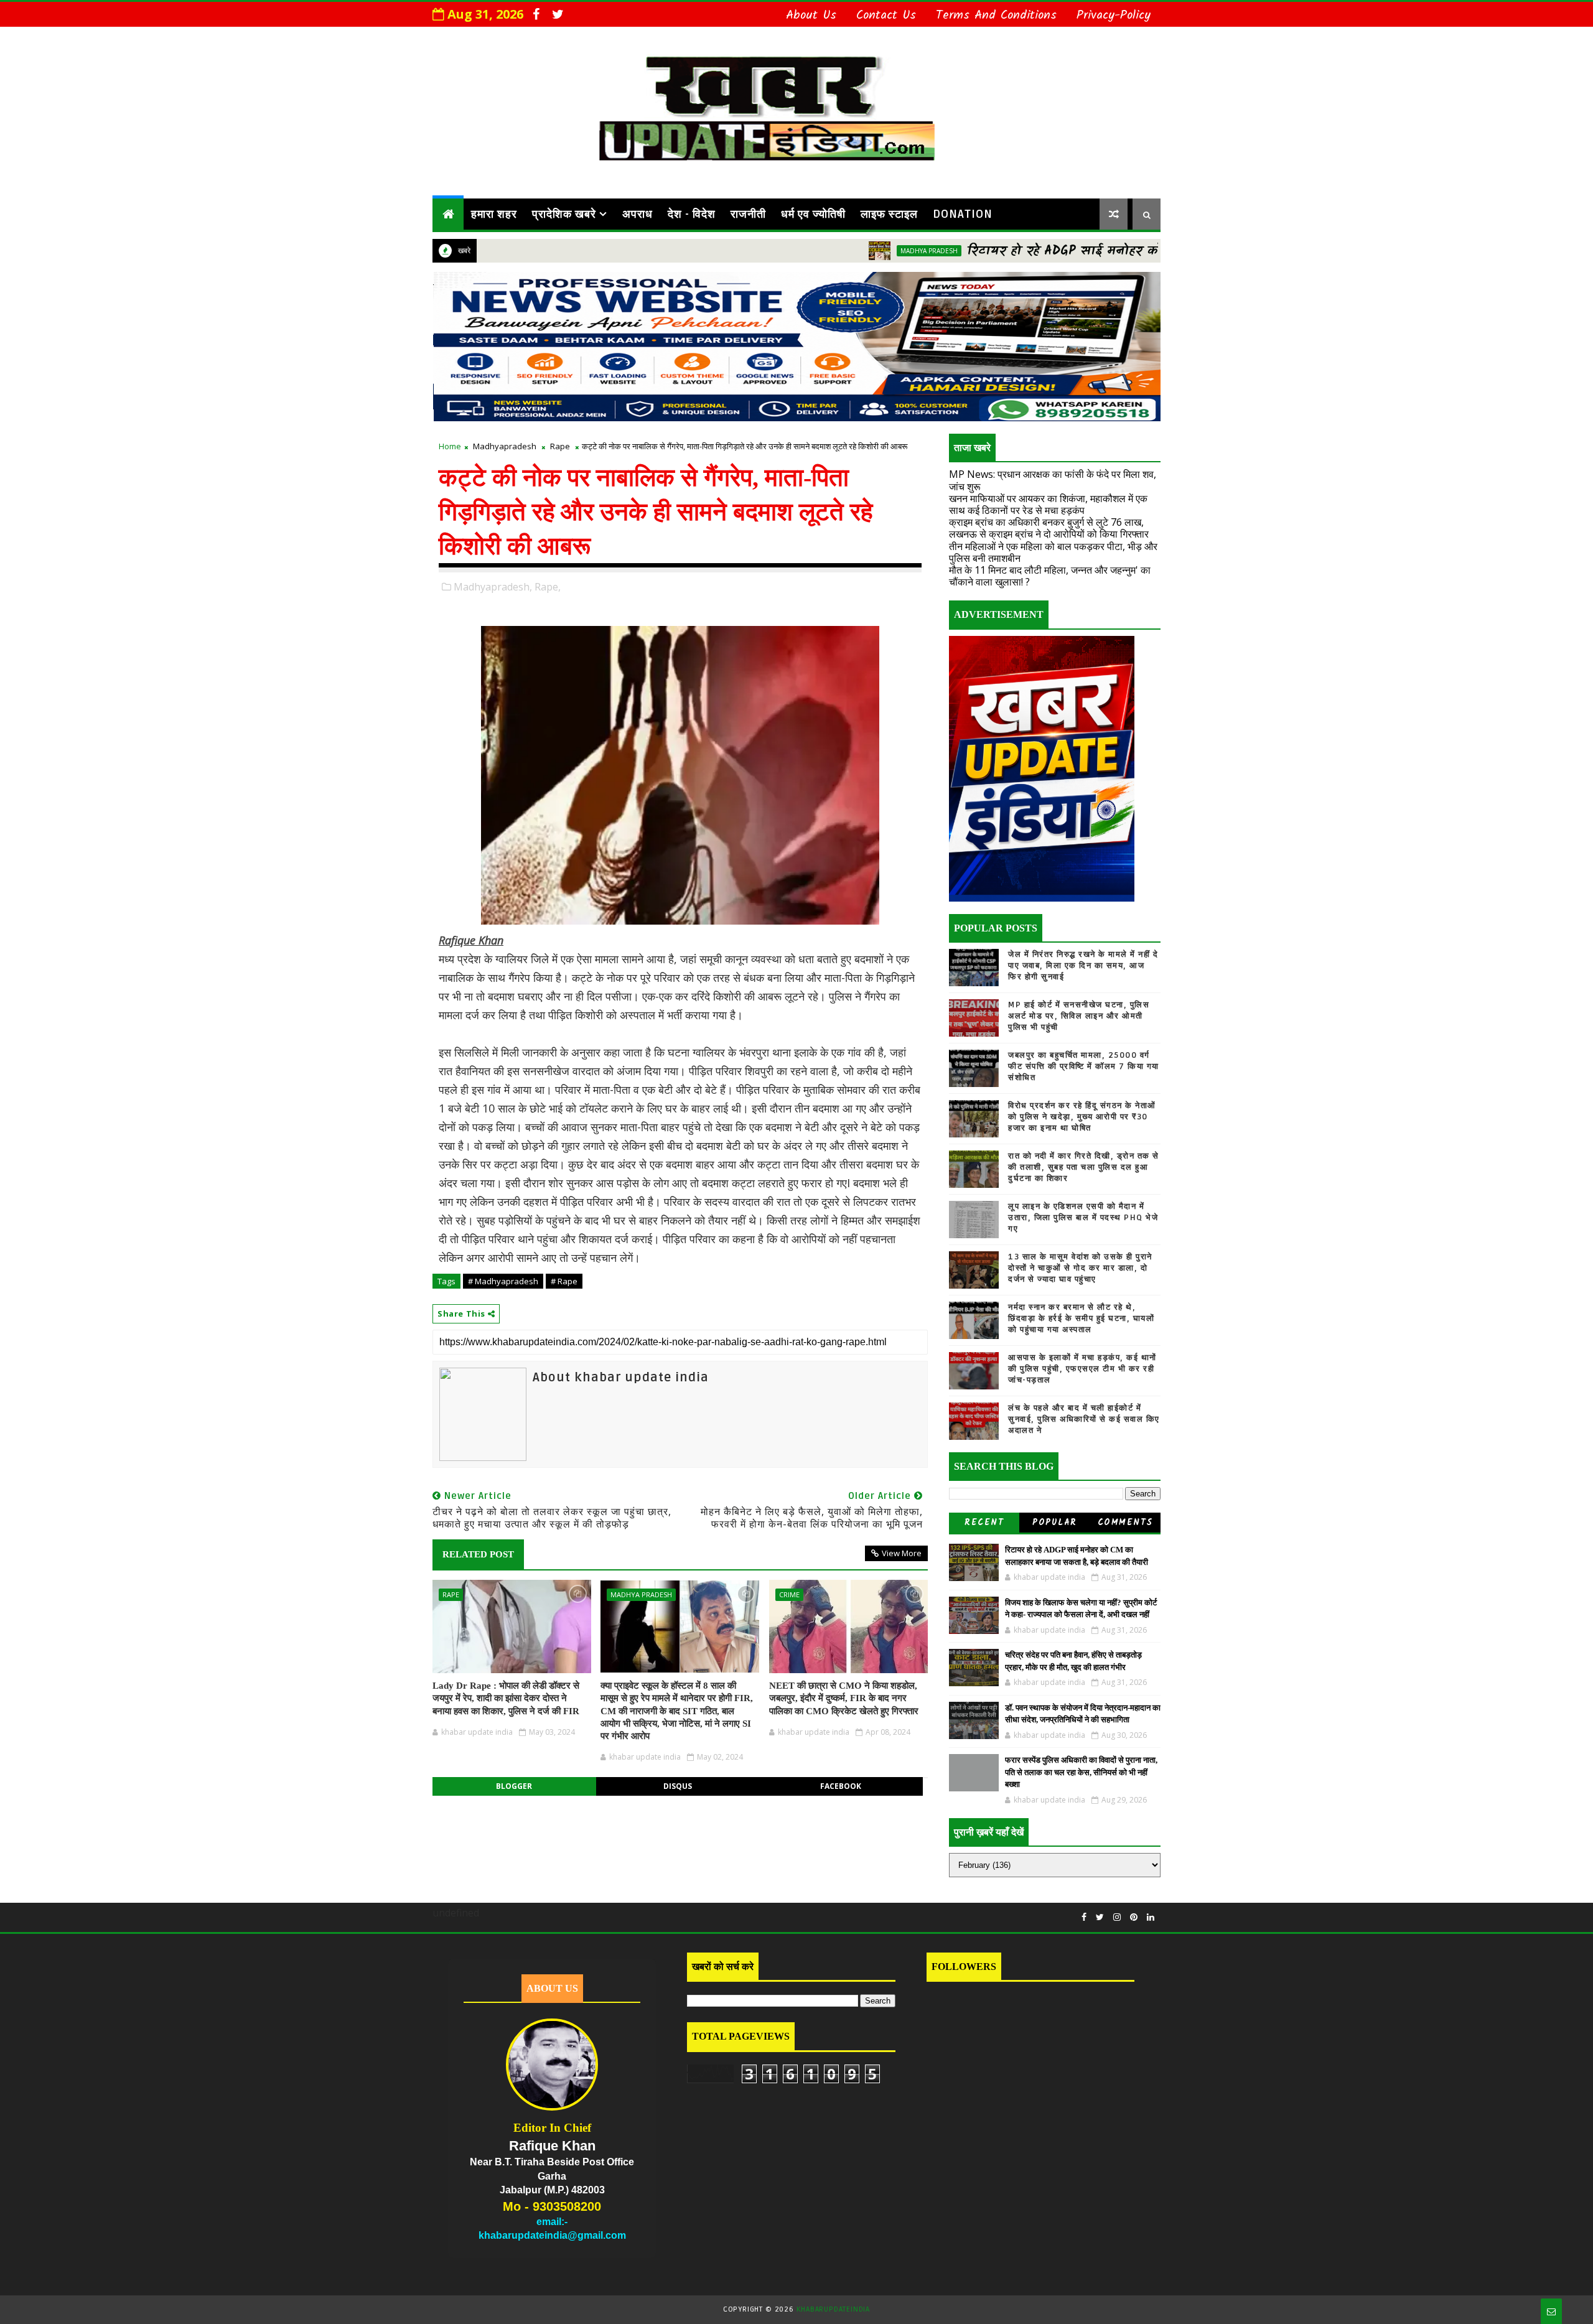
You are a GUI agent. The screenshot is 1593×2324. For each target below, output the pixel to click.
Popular (1055, 1523)
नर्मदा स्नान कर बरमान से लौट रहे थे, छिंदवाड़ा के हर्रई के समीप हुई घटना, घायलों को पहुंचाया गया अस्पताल (1081, 1318)
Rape (560, 446)
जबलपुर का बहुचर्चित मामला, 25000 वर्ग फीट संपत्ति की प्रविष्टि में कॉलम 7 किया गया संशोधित (1084, 1066)
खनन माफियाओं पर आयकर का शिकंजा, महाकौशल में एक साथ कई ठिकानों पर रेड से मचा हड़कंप (1048, 504)
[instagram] (1117, 1917)
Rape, (548, 587)
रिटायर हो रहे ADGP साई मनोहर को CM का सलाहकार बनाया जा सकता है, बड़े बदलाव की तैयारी (1137, 251)
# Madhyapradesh (503, 1281)
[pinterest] (1134, 1917)
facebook (841, 1786)
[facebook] (536, 14)
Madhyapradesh (505, 446)
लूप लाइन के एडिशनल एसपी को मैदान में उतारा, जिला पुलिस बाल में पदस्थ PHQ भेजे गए (1083, 1218)
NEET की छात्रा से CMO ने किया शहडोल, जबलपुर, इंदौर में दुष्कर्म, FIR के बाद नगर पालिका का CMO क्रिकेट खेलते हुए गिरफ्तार (844, 1698)
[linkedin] (1151, 1917)
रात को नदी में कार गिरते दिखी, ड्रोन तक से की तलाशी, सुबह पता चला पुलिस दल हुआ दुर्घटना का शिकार (1084, 1167)
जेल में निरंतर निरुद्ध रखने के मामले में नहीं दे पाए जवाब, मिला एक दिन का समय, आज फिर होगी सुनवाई (1083, 966)
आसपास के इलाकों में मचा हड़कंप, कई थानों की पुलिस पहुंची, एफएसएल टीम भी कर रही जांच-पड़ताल (1082, 1369)
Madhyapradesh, (493, 587)
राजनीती (748, 214)
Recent (984, 1523)
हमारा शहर (494, 214)
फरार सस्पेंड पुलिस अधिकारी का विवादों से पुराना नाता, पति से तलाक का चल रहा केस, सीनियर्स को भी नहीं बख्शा (1081, 1772)
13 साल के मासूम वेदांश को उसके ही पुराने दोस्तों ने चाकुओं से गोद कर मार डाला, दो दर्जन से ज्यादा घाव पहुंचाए (1080, 1268)
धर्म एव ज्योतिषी (813, 214)
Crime (789, 1594)
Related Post (478, 1554)
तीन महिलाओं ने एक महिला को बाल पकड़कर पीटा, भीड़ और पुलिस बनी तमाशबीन (1053, 552)
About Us (811, 16)
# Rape (564, 1281)
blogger (514, 1786)
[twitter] (558, 14)
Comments (1125, 1523)
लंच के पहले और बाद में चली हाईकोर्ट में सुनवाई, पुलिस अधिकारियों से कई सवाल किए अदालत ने (1084, 1419)
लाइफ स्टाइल (889, 214)
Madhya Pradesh (834, 251)
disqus (678, 1786)
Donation (963, 214)
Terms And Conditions (996, 16)
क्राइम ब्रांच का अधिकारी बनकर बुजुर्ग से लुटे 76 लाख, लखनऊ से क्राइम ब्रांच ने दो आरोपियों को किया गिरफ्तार (1049, 528)
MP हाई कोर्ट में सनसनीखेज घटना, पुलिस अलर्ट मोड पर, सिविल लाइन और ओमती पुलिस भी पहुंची (1079, 1016)
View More (902, 1553)
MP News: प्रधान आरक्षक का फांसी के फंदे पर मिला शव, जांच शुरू (1053, 480)
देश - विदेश (692, 214)
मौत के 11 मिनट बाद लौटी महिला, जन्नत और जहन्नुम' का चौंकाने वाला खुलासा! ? (1050, 576)
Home (450, 446)
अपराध (638, 214)
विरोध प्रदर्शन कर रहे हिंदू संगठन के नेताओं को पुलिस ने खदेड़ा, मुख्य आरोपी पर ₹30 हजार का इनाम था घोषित (1082, 1117)
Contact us (886, 16)
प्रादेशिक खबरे (564, 214)
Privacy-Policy (1114, 16)
